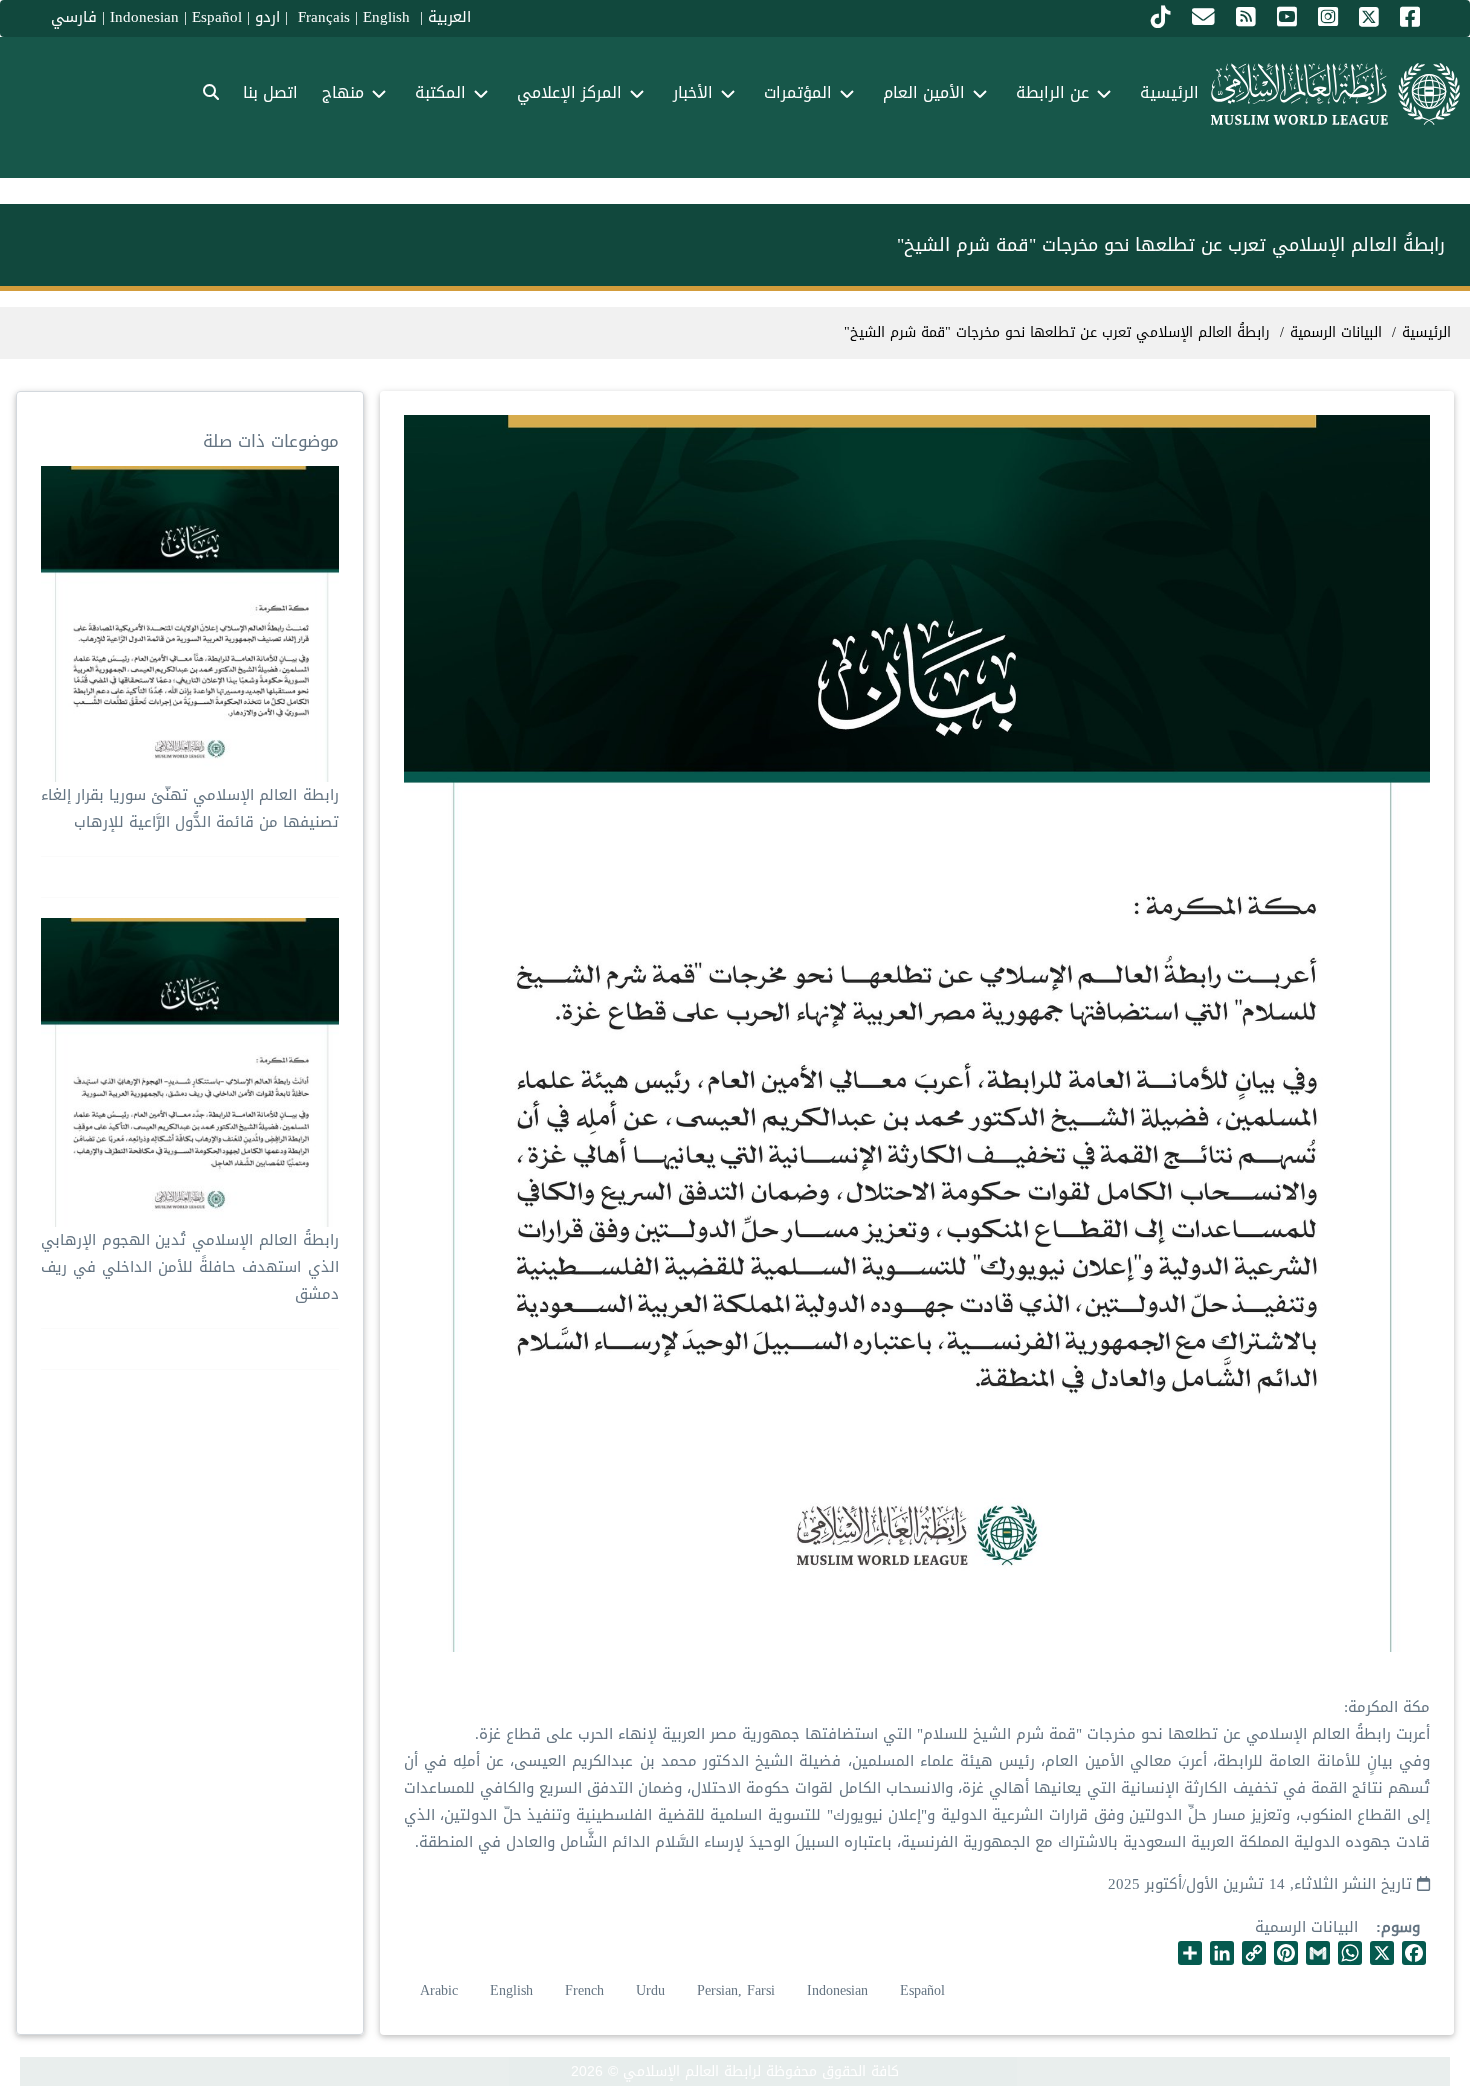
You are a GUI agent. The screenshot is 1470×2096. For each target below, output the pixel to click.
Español (217, 17)
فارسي (74, 17)
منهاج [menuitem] (343, 92)
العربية (449, 17)
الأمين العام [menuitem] (924, 92)
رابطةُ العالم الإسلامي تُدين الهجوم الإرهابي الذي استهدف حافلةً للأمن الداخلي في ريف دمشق (189, 1267)
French (584, 1990)
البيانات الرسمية (1306, 1927)
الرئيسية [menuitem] (1169, 92)
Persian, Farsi (736, 1990)
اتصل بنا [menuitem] (270, 92)
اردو (267, 17)
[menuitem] (211, 93)
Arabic (439, 1990)
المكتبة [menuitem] (440, 92)
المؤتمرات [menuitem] (798, 92)
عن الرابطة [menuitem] (1052, 92)
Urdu (650, 1990)
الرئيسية (1426, 332)
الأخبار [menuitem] (693, 92)
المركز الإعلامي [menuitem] (569, 92)
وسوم (1400, 1927)
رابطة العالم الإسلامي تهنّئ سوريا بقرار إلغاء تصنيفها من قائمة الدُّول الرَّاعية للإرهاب (189, 808)
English (511, 1990)
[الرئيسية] (1335, 94)
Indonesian (144, 17)
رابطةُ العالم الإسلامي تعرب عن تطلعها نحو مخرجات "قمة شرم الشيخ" (1057, 332)
